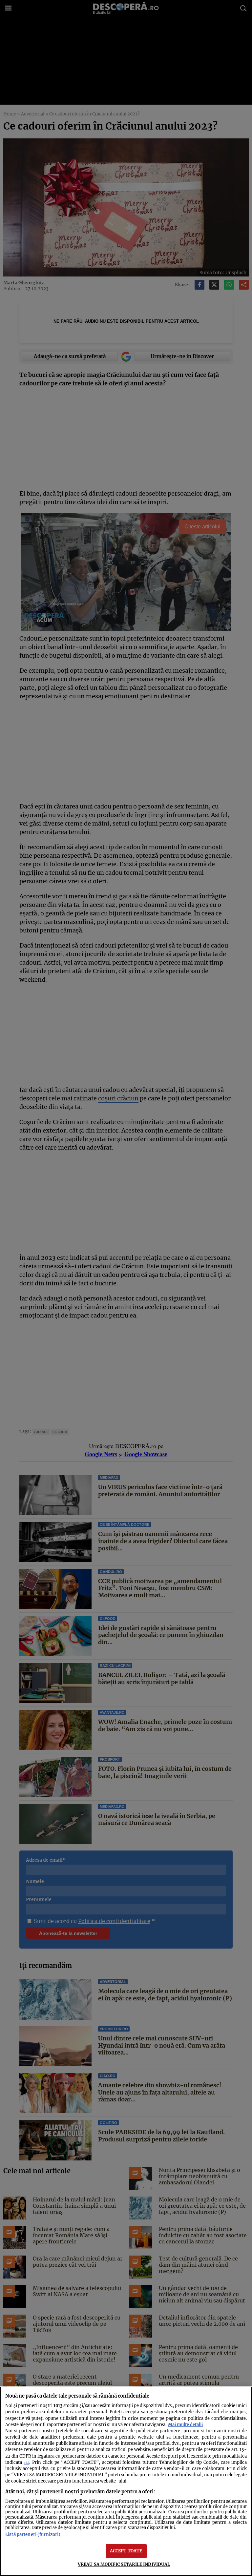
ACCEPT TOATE (126, 2551)
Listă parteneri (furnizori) (33, 2534)
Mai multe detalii (185, 2424)
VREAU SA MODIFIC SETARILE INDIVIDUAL (124, 2564)
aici (26, 2463)
